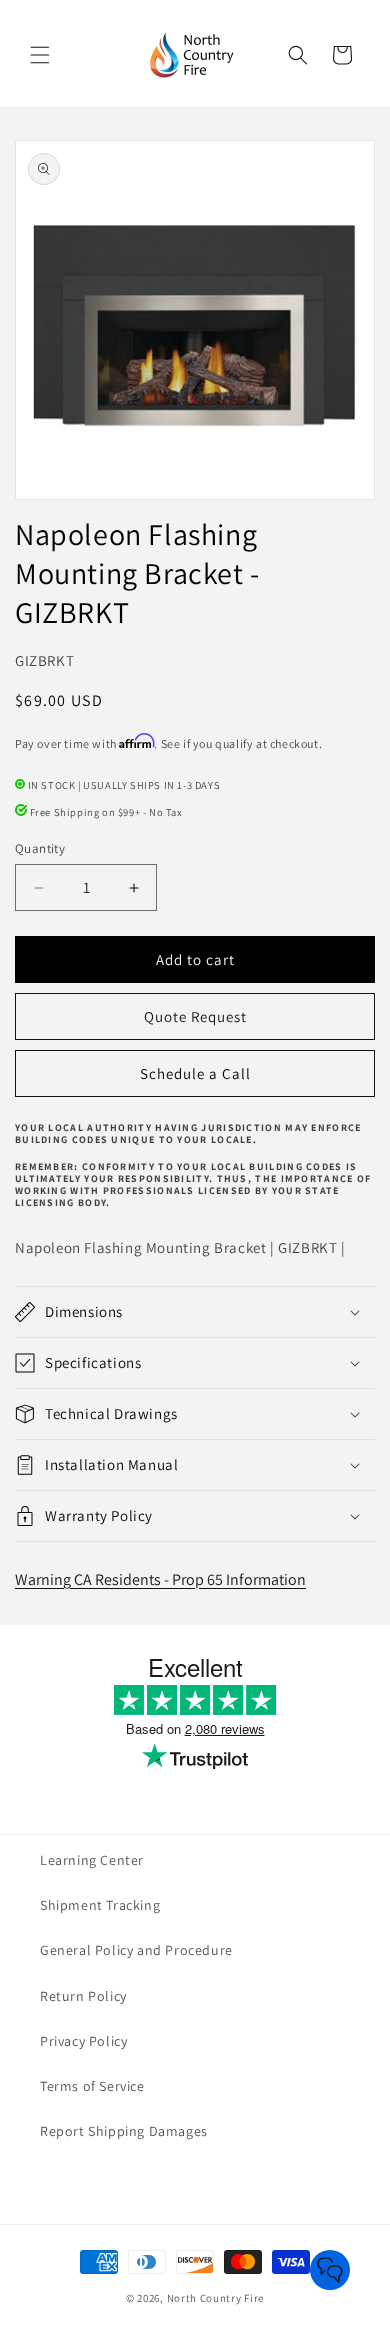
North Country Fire (216, 2298)
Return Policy (83, 1996)
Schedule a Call (195, 1073)
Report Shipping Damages (124, 2131)
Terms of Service (92, 2086)
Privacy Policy (83, 2041)
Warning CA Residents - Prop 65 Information (160, 1579)
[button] (40, 55)
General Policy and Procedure (136, 1950)
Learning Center (92, 1860)
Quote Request (195, 1016)
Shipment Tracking (100, 1905)
